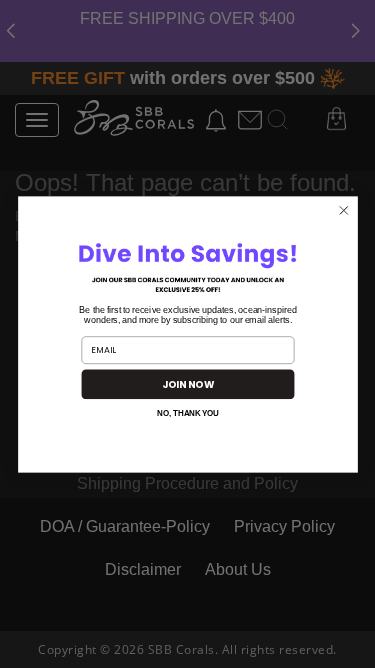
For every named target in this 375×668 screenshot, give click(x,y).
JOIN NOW (187, 383)
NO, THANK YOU (188, 412)
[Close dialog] (343, 209)
